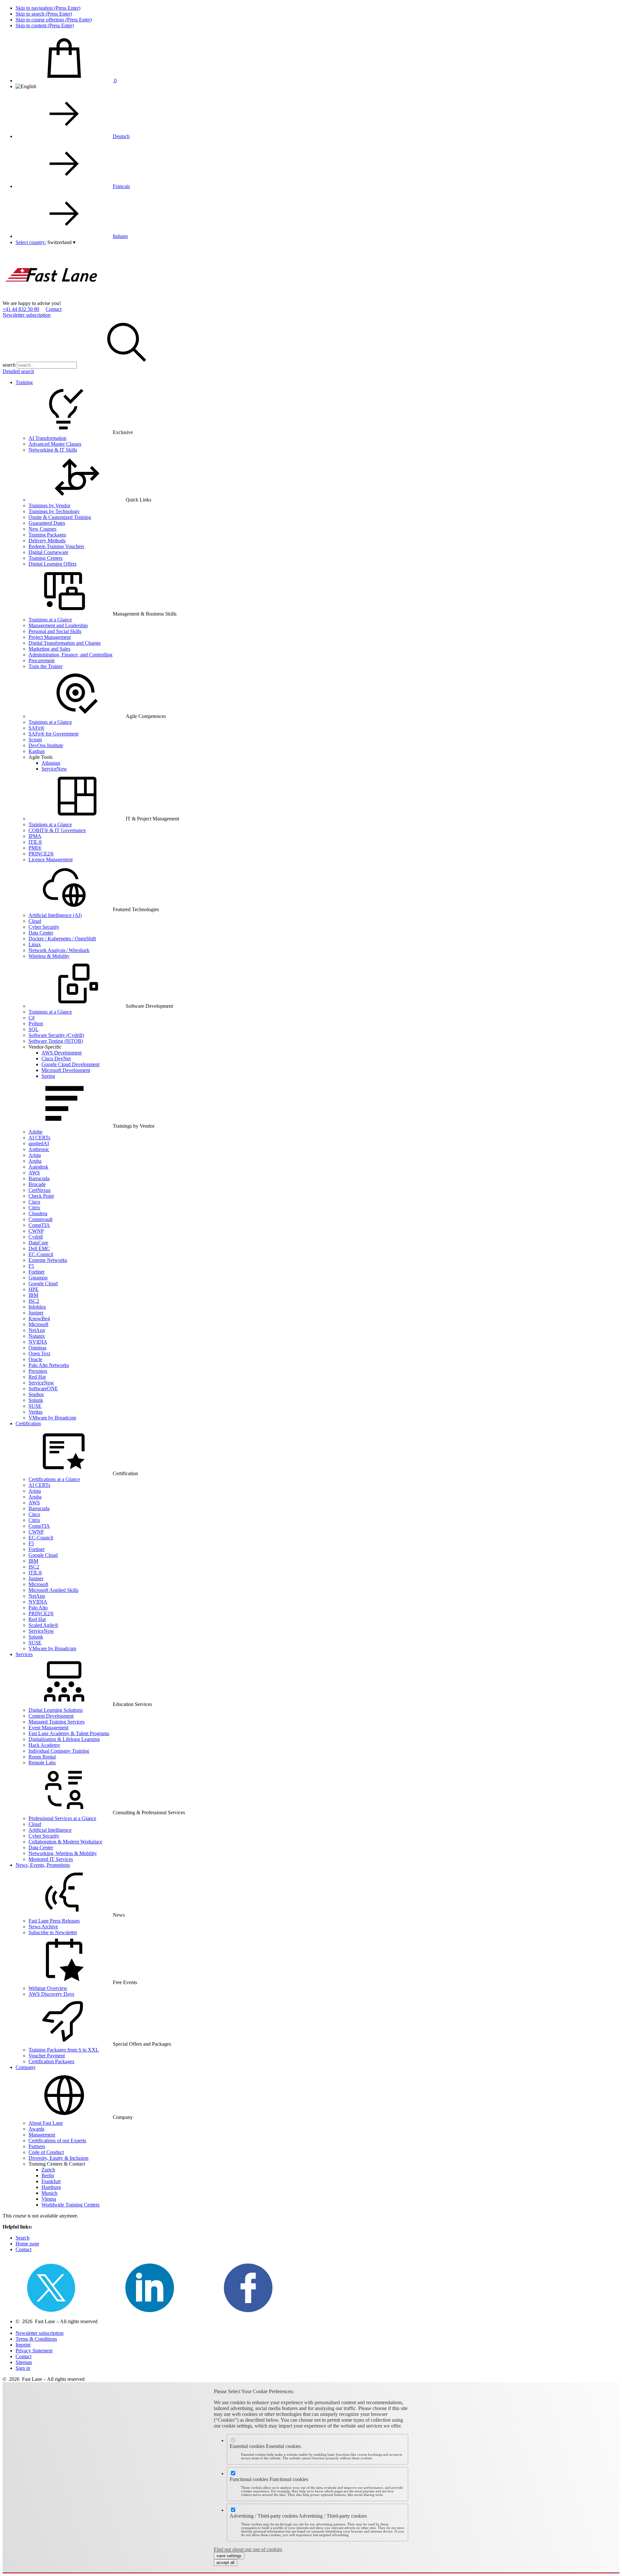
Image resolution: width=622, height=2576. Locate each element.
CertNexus (40, 1190)
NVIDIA (38, 1342)
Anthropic (39, 1149)
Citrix (34, 1208)
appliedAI (39, 1143)
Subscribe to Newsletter (53, 1932)
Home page (27, 2244)
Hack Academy (44, 1745)
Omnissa (37, 1348)
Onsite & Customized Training (60, 517)
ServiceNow (54, 769)
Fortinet (36, 1272)
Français (121, 186)
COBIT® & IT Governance (57, 830)
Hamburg (51, 2187)
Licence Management (51, 859)
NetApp (37, 1330)
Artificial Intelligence (50, 1830)
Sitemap (24, 2362)
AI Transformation (47, 438)
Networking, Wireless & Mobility (63, 1853)
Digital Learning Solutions (56, 1710)
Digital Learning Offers (52, 564)
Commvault (40, 1219)
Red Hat (37, 1377)
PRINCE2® (41, 854)
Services (24, 1654)
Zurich (48, 2170)
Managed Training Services (57, 1722)
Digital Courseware (48, 552)
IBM (33, 1295)
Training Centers (46, 558)
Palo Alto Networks (49, 1365)
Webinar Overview (48, 1988)
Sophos (36, 1394)
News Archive (43, 1927)
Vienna (49, 2199)
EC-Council (41, 1254)
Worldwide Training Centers (70, 2205)
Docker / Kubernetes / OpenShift (62, 939)
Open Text (39, 1353)
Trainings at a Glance (50, 620)
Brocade (37, 1184)
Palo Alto (38, 1608)
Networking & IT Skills (53, 450)
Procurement (41, 660)
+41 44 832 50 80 (21, 309)
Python (36, 1023)
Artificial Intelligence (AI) (55, 915)
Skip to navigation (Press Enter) (48, 8)
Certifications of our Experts (57, 2141)
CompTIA (39, 1225)
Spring (48, 1076)
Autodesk (38, 1167)
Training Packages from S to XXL (64, 2050)
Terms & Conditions (36, 2339)
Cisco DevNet (56, 1059)
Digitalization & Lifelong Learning (64, 1739)
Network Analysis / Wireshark (59, 950)
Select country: (31, 242)
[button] (61, 242)
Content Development (51, 1716)
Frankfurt (51, 2181)
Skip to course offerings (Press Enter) (54, 20)
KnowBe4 (39, 1318)
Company (26, 2067)
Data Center (41, 933)
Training (24, 382)
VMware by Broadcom (52, 1418)
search (9, 365)
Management (42, 2135)
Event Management (48, 1728)
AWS (34, 1173)
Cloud (35, 921)
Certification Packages (51, 2061)
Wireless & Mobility (49, 956)
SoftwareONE (43, 1388)
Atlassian (51, 763)
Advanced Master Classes (55, 444)
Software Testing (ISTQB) (56, 1041)
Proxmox (38, 1371)
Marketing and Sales (49, 649)
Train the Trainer (46, 666)
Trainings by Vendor (49, 506)
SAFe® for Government (53, 734)
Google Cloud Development (70, 1064)
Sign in (23, 2368)
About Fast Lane (46, 2123)
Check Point (41, 1196)
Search (23, 2238)
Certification (28, 1423)
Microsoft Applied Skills (53, 1590)
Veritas (35, 1412)
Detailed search (18, 371)
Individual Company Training (59, 1751)
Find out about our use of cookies (248, 2549)
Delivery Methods (47, 541)
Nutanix (37, 1336)
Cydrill (36, 1237)
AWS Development (62, 1053)
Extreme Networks (48, 1260)
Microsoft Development (66, 1070)
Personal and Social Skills (55, 631)
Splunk (36, 1400)
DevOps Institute (46, 745)
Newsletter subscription (27, 315)
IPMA (35, 836)
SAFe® (36, 728)
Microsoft (38, 1324)
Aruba (35, 1161)
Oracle (35, 1359)
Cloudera (38, 1213)
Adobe (35, 1132)
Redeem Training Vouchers (56, 546)
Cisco (34, 1202)
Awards (36, 2129)
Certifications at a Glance (54, 1479)
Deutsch (121, 136)
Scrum (35, 740)
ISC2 (34, 1301)
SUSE (35, 1406)
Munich (49, 2193)
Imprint (23, 2345)
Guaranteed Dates (47, 523)
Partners (37, 2146)
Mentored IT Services (51, 1859)
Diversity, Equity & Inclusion (58, 2158)
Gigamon (38, 1278)
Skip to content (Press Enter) (45, 25)
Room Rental (42, 1757)
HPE (34, 1289)
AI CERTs (39, 1138)
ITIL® (35, 842)
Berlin (48, 2176)
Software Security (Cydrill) (56, 1035)
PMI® (35, 848)
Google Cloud (43, 1283)
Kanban (37, 751)
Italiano (120, 236)
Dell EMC (39, 1248)
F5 (31, 1266)
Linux (35, 944)
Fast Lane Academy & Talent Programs (69, 1733)
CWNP (36, 1231)
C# (32, 1018)
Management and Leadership (58, 625)
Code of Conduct (46, 2152)
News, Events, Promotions (43, 1865)
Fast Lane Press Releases (54, 1921)
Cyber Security (44, 927)
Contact (54, 309)
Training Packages (47, 535)
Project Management (50, 637)
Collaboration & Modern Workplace (65, 1842)
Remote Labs (42, 1763)
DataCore (38, 1243)
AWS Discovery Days (51, 1994)
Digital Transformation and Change (65, 643)
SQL (34, 1029)
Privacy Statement (34, 2351)
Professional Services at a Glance (62, 1818)
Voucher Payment (47, 2056)
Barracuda (39, 1178)
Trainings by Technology (54, 511)
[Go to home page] (51, 297)
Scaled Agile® (43, 1625)
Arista (35, 1155)
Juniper (36, 1313)
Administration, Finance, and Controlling (70, 655)
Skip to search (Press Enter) (44, 14)
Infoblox (37, 1307)
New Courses (42, 529)
